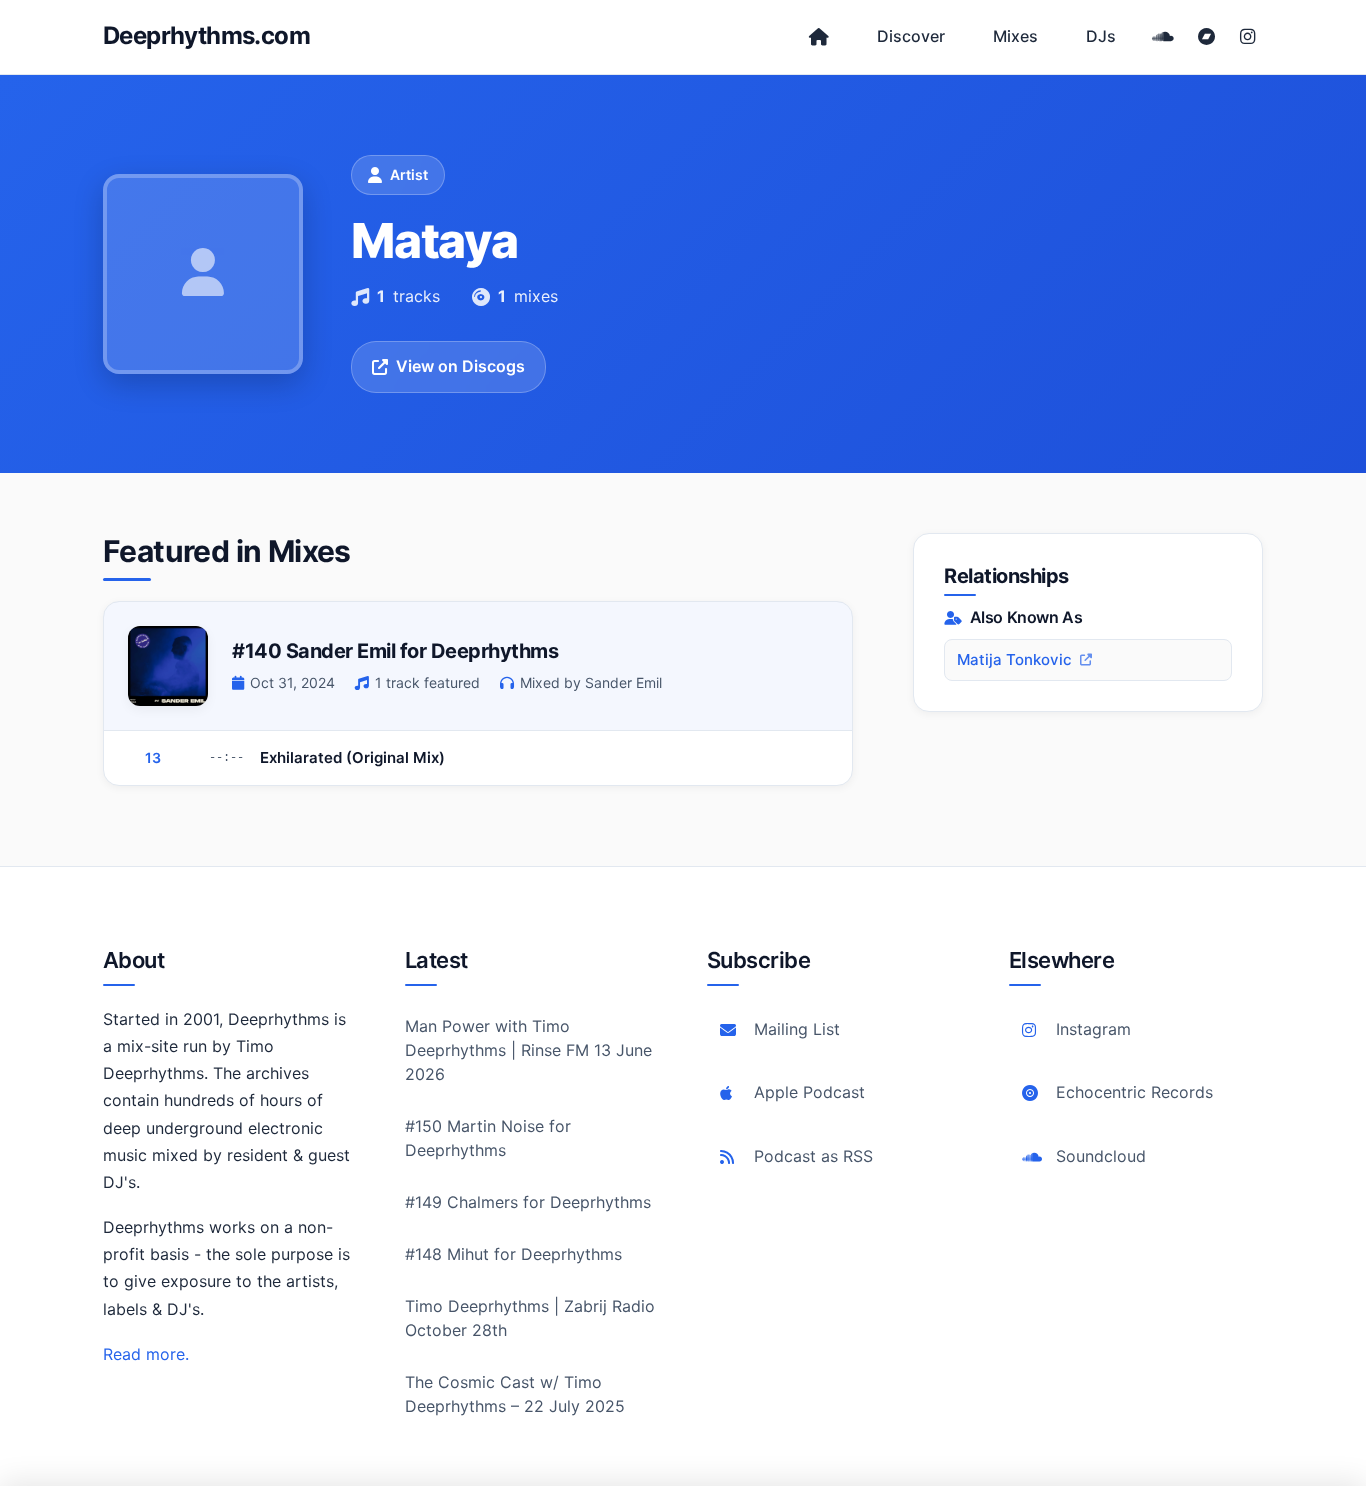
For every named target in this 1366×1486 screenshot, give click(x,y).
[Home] (819, 37)
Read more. (146, 1354)
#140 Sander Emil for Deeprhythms (395, 651)
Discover (911, 36)
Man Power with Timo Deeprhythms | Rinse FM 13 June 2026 (528, 1050)
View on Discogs (460, 366)
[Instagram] (1247, 37)
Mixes (1015, 36)
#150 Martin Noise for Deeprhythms (488, 1138)
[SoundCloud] (1163, 37)
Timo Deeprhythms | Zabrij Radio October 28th (530, 1318)
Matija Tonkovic (1014, 659)
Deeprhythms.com (206, 35)
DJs (1101, 36)
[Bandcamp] (1207, 37)
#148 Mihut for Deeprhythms (513, 1254)
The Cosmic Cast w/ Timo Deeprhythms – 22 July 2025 (515, 1394)
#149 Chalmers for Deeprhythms (528, 1202)
